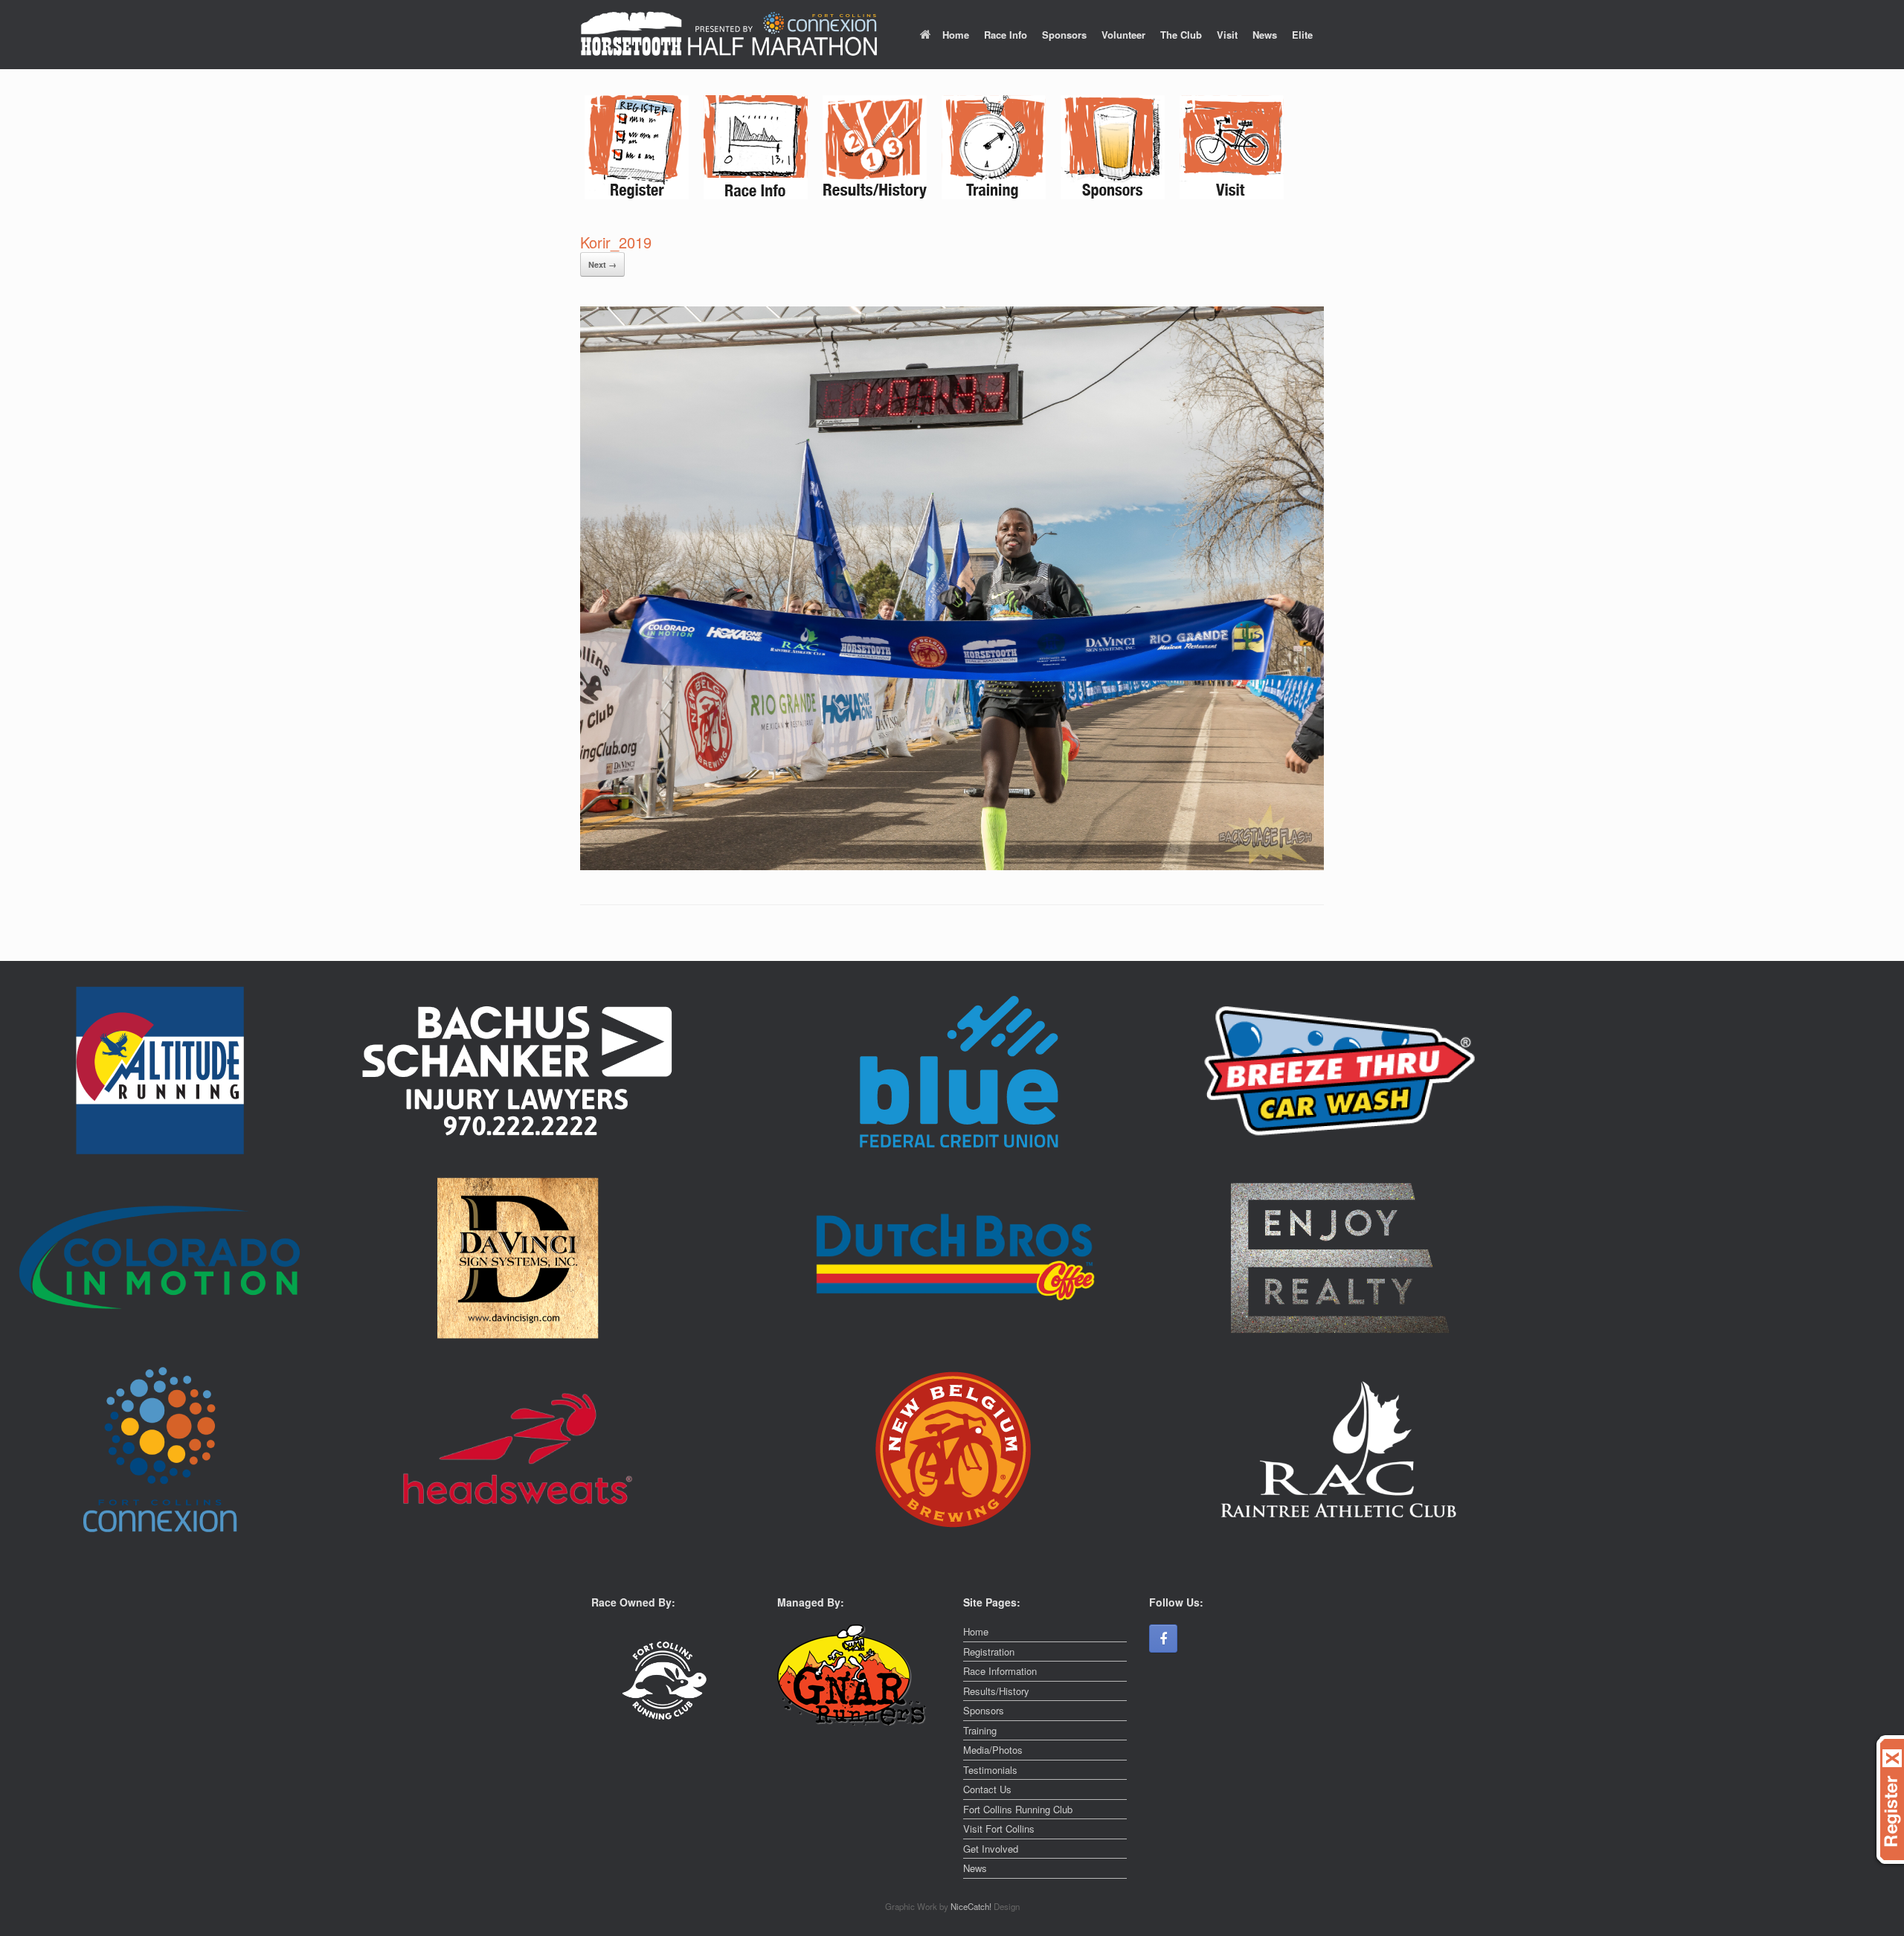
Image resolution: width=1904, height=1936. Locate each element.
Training (980, 1730)
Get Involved (991, 1849)
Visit (1227, 35)
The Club (1181, 35)
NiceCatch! (972, 1906)
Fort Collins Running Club (1018, 1809)
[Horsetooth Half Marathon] (729, 35)
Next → (602, 264)
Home (956, 35)
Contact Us (987, 1789)
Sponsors (1064, 35)
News (1265, 35)
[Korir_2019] (952, 866)
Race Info (1006, 35)
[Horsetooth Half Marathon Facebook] (1163, 1638)
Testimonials (990, 1770)
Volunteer (1123, 35)
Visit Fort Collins (999, 1829)
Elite (1302, 35)
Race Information (1000, 1671)
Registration (989, 1652)
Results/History (996, 1691)
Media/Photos (993, 1750)
